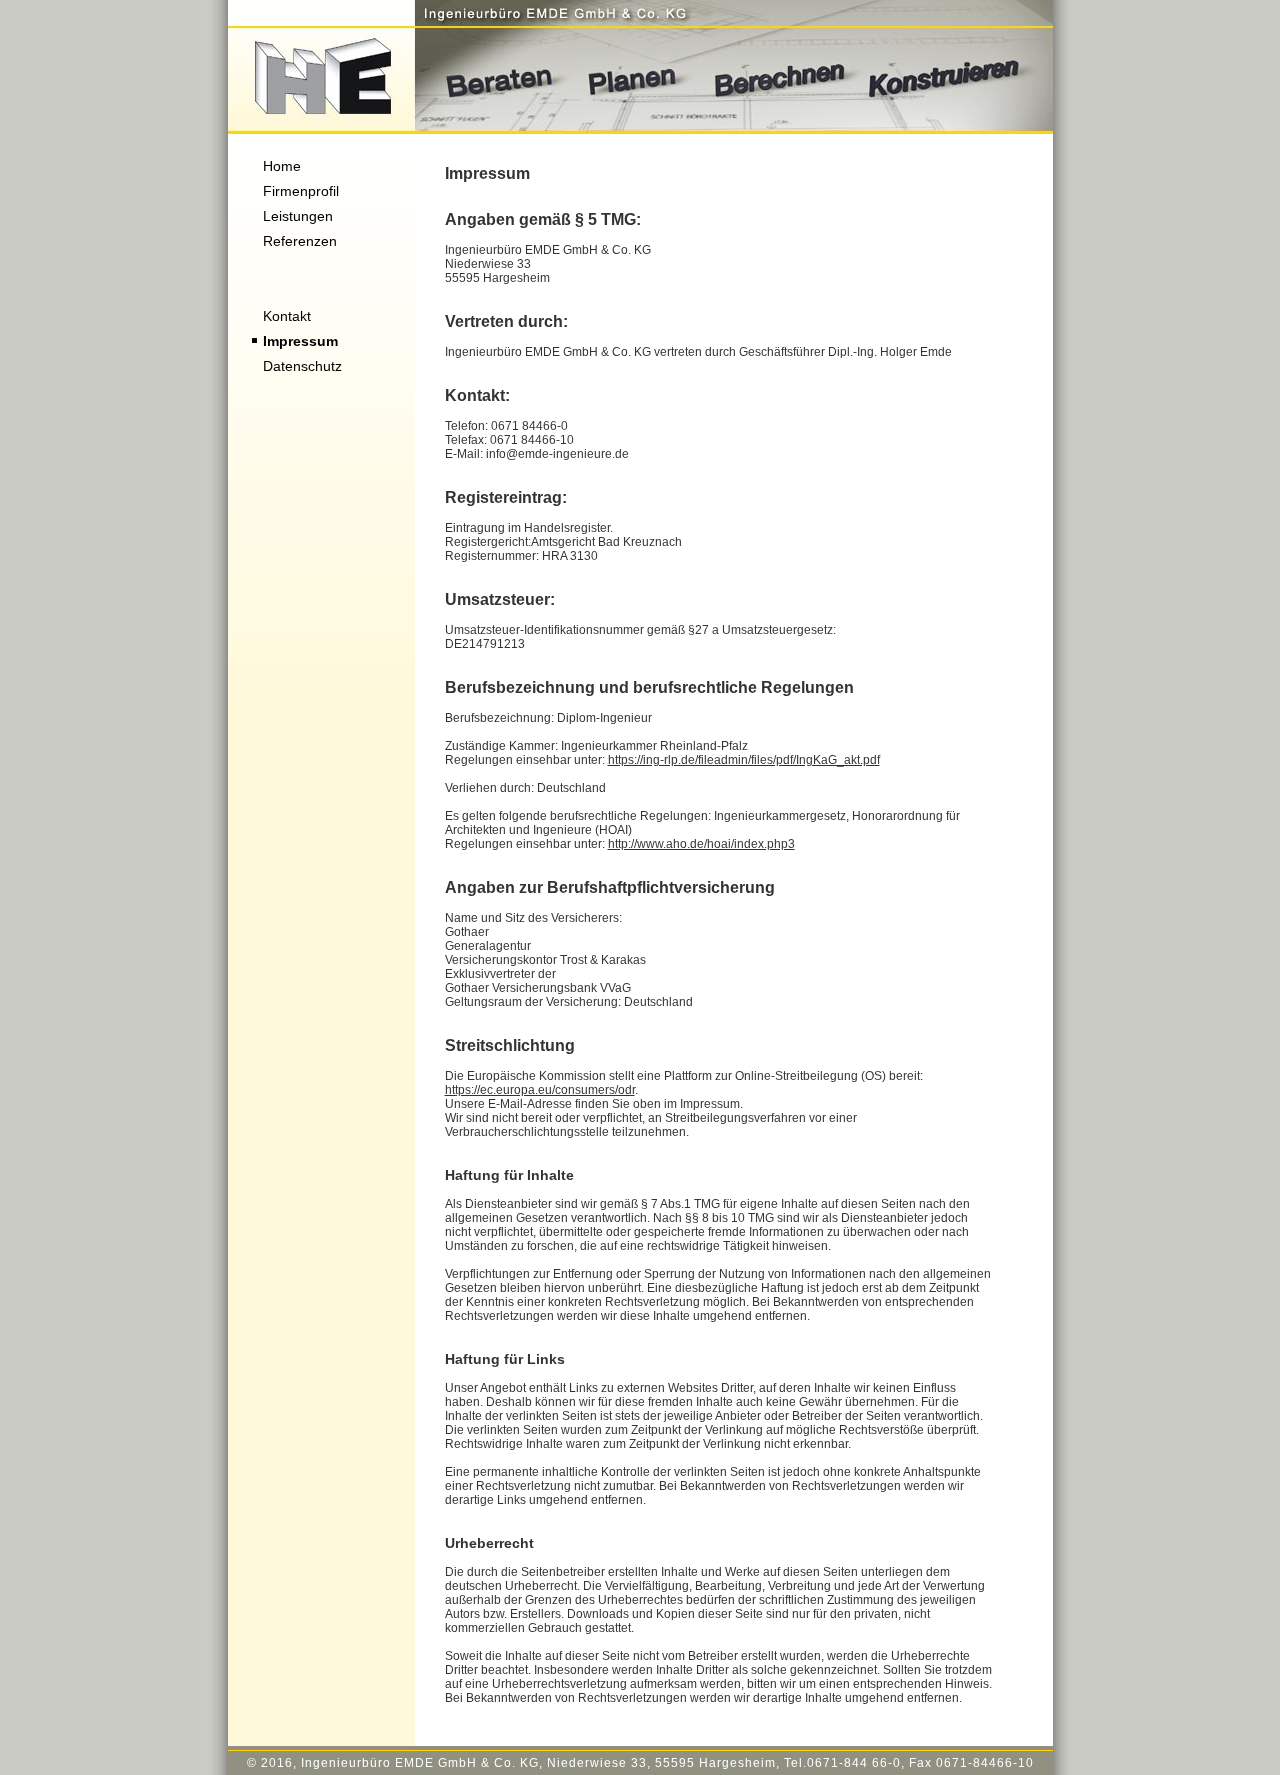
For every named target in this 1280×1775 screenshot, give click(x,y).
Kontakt (287, 316)
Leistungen (298, 216)
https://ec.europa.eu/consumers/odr (540, 1090)
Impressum (300, 341)
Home (282, 166)
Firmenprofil (301, 191)
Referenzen (300, 241)
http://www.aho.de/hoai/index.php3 (701, 844)
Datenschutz (302, 366)
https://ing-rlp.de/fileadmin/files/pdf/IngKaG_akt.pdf (744, 760)
